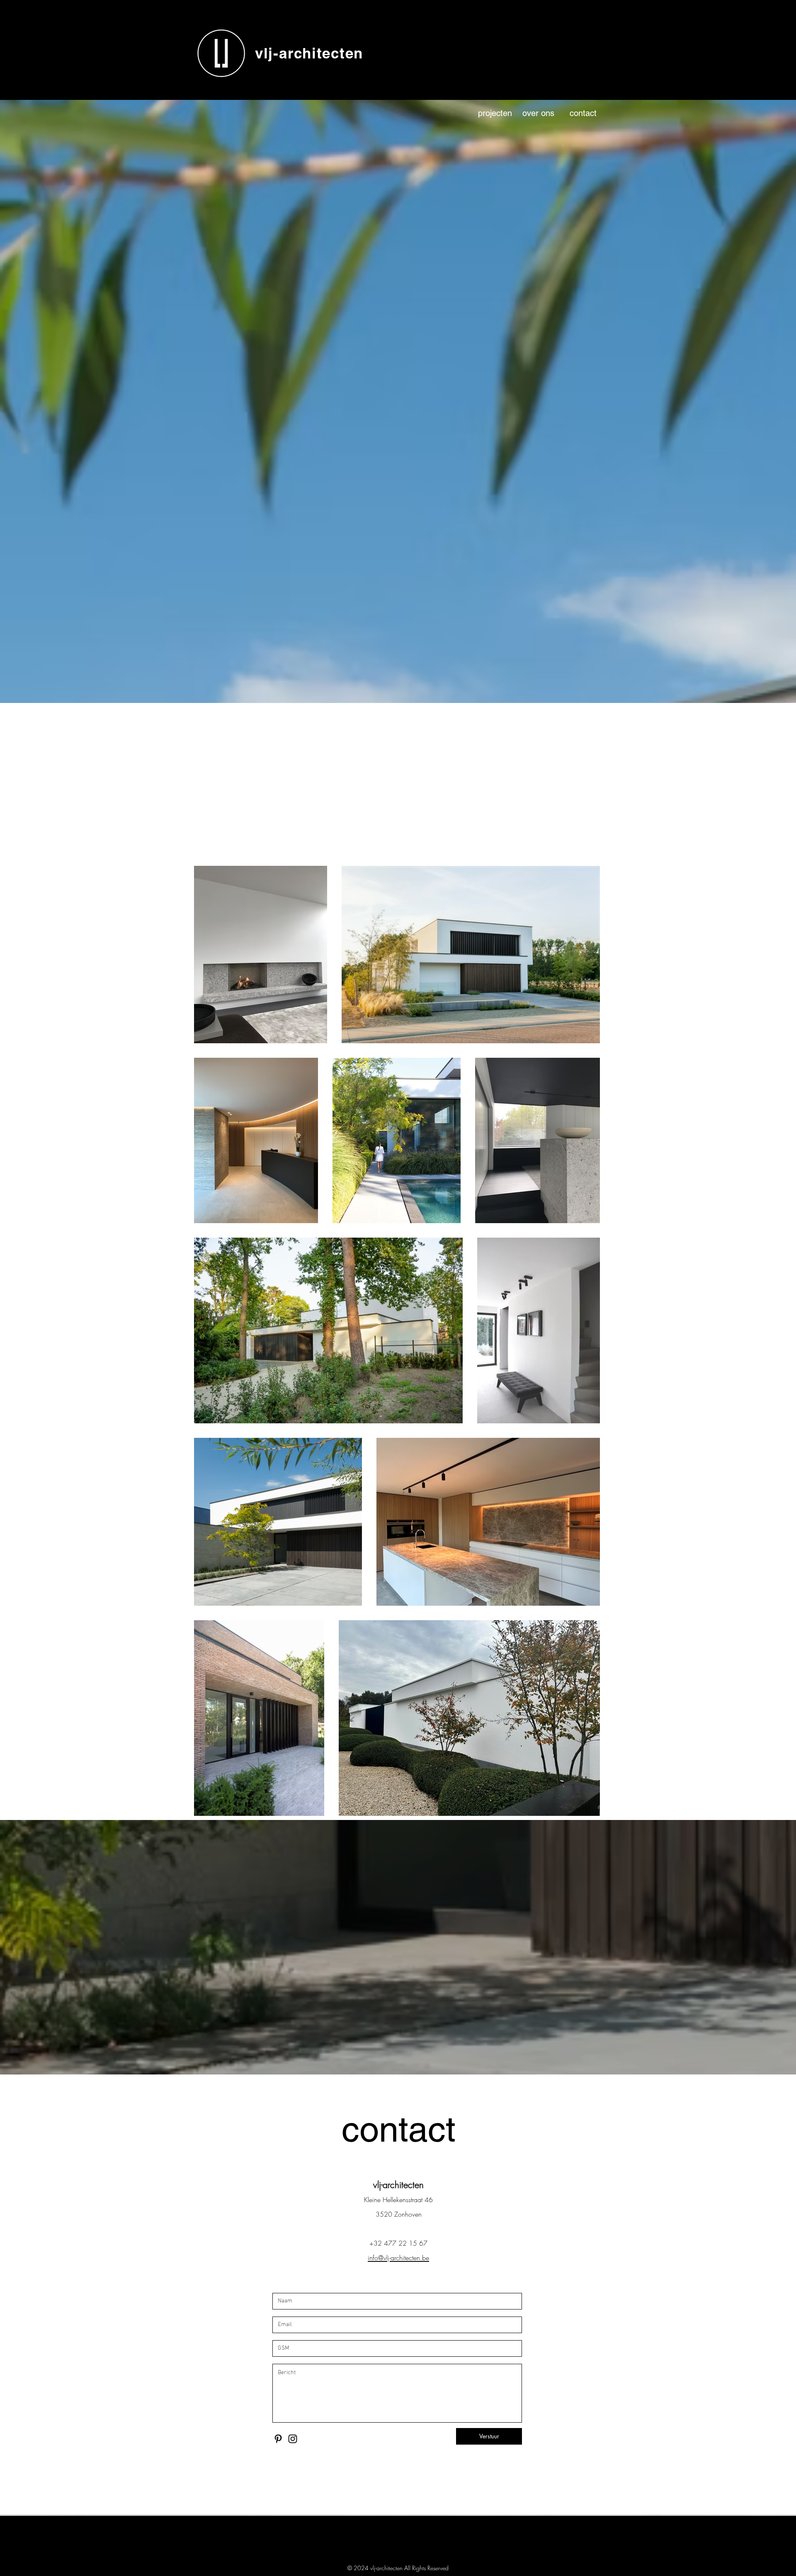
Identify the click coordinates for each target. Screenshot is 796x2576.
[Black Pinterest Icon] (278, 2439)
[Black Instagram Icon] (293, 2439)
